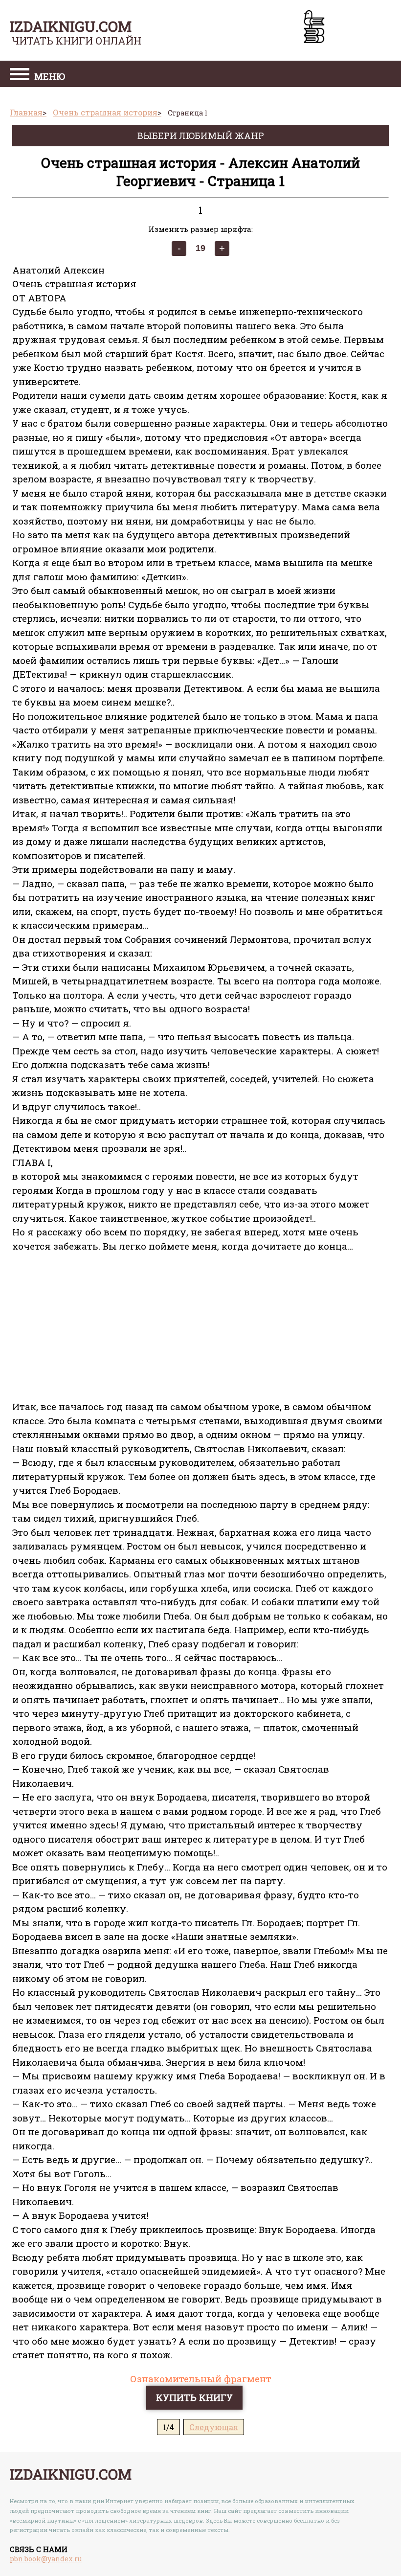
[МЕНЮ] (20, 75)
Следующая (214, 2427)
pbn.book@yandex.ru (46, 2559)
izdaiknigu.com (71, 26)
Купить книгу (194, 2397)
